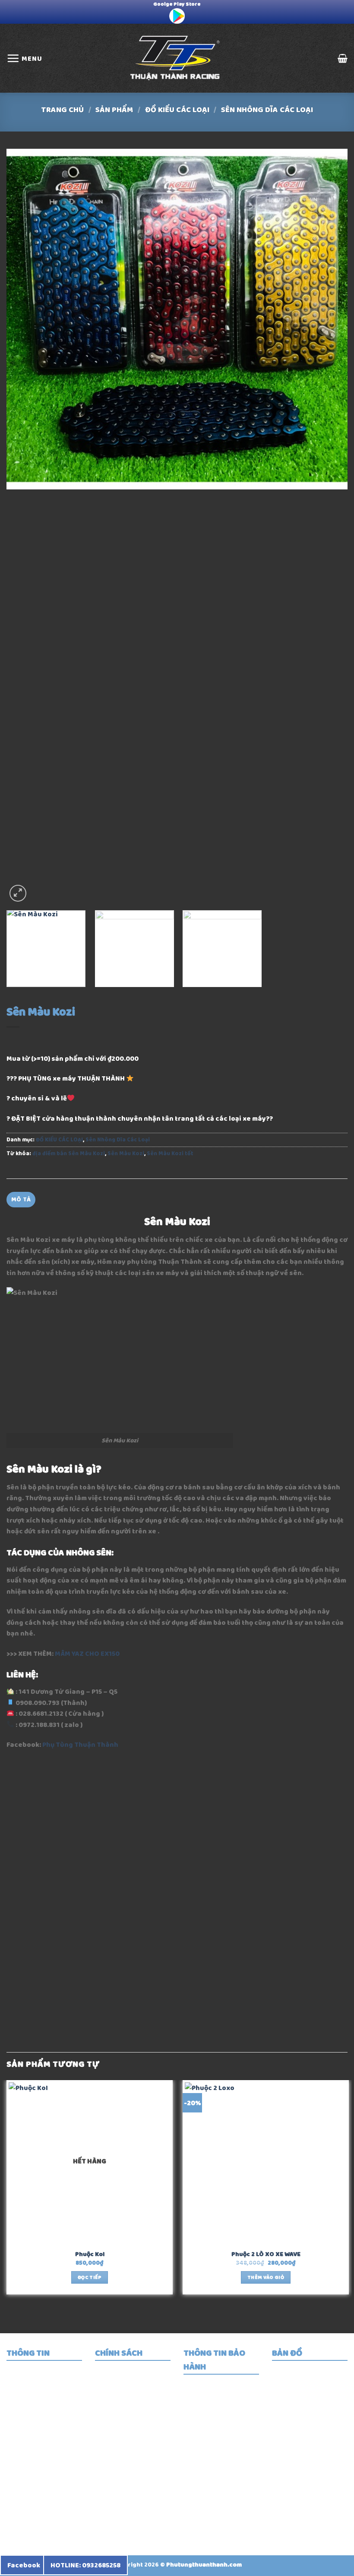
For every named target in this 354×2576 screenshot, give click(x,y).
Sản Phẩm (114, 110)
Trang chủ (62, 110)
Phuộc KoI (90, 2255)
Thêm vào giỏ (266, 2277)
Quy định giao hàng (136, 2397)
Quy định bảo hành (223, 2384)
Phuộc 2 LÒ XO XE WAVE (266, 2255)
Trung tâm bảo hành (226, 2399)
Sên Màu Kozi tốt (170, 1153)
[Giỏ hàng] (343, 58)
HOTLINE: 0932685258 (85, 2565)
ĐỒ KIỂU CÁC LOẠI (177, 110)
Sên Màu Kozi (126, 1153)
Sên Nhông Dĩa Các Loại (267, 110)
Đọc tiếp (90, 2277)
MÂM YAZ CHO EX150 (87, 1653)
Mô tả (21, 1199)
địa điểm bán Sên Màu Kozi (69, 1153)
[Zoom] (18, 893)
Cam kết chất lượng (224, 2415)
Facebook (24, 2565)
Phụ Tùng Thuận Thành (80, 1744)
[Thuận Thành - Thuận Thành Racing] (177, 58)
